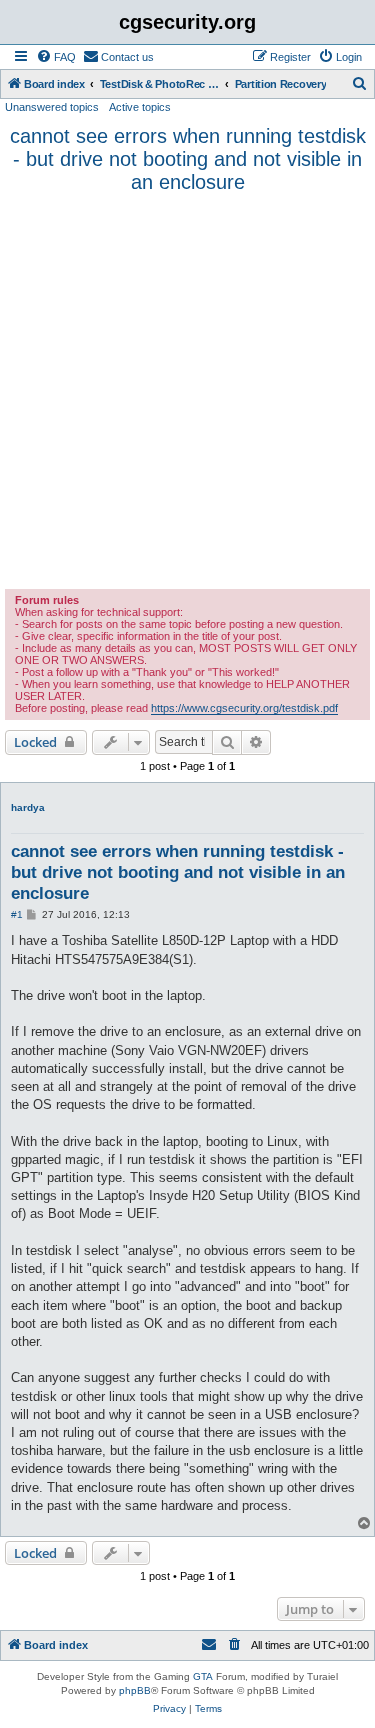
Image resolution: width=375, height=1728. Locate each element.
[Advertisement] (187, 391)
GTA (203, 1676)
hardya (28, 807)
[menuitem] (56, 57)
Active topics (140, 107)
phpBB (135, 1690)
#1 (17, 914)
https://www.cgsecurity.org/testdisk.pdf (244, 708)
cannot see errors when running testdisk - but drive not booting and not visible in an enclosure (188, 159)
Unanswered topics (52, 107)
